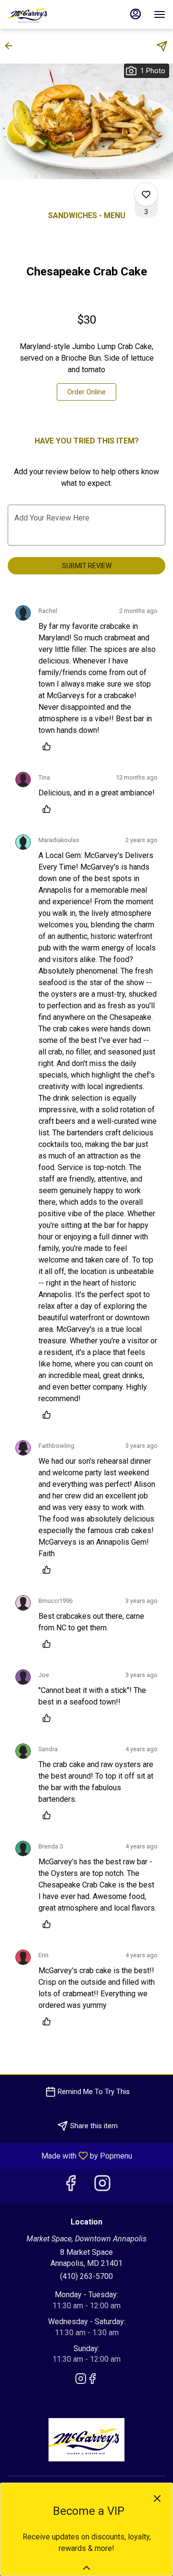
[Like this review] (49, 746)
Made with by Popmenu (70, 2155)
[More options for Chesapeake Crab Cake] (146, 195)
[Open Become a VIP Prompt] (86, 2568)
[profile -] (136, 14)
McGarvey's (86, 2440)
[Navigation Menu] (160, 14)
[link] (86, 392)
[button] (12, 46)
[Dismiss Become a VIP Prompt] (157, 2498)
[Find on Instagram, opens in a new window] (102, 2186)
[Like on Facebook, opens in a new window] (71, 2186)
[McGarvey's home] (51, 14)
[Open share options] (162, 46)
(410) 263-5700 (86, 2276)
